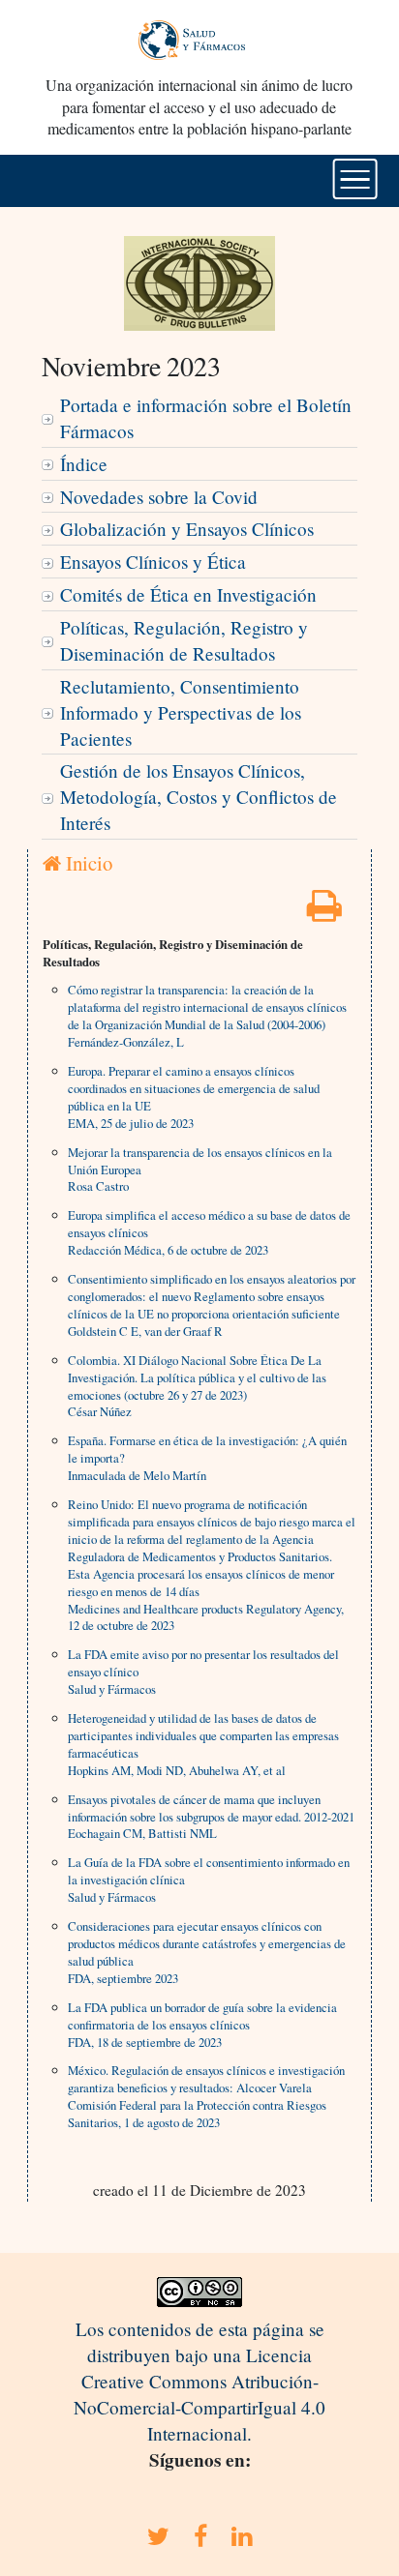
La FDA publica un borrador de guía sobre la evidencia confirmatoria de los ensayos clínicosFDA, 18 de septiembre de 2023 (202, 2025)
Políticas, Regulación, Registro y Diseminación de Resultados (184, 640)
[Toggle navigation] (355, 179)
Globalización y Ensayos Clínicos (187, 529)
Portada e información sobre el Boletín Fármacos (206, 418)
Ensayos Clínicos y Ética (153, 562)
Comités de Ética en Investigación (188, 594)
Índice (84, 464)
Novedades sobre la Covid (159, 497)
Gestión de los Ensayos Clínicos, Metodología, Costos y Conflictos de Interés (199, 797)
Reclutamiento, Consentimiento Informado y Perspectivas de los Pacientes (181, 712)
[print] (324, 912)
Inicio (87, 863)
